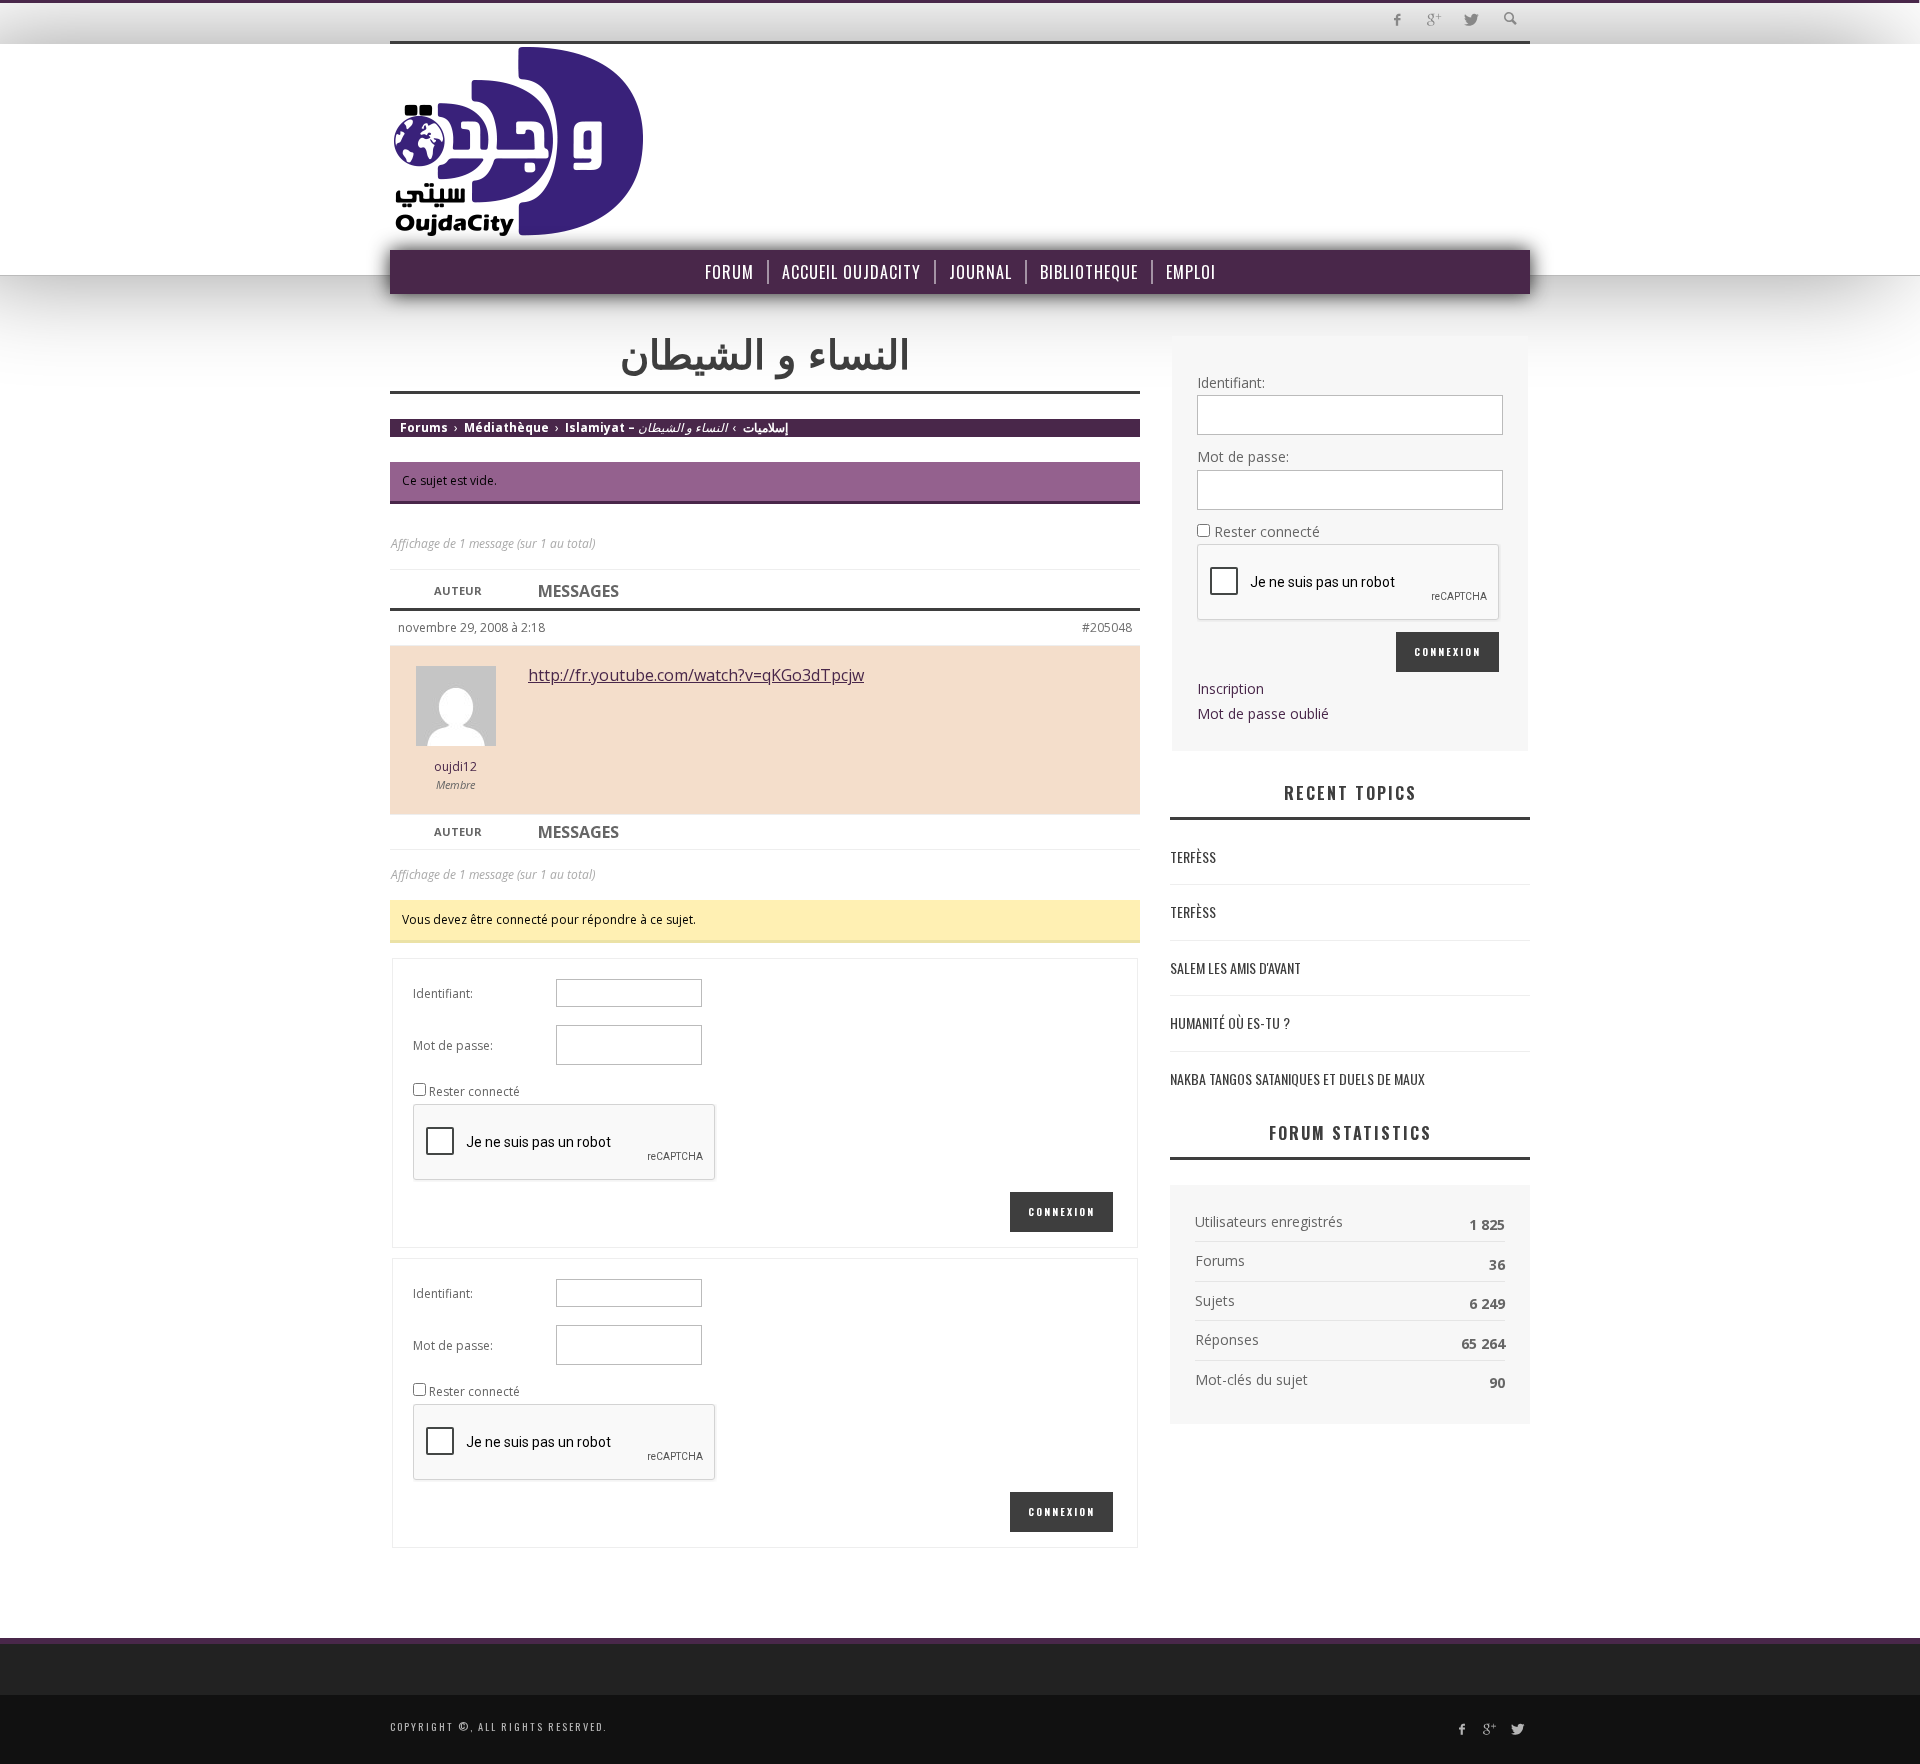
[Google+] (1433, 20)
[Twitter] (1470, 20)
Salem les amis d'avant (1235, 967)
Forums (424, 427)
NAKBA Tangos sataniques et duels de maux (1297, 1078)
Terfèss (1193, 856)
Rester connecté (474, 1091)
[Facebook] (1396, 20)
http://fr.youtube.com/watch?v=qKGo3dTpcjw (696, 675)
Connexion (1061, 1211)
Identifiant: (443, 993)
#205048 (1107, 627)
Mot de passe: (453, 1045)
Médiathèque (506, 427)
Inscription (1230, 688)
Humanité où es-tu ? (1230, 1022)
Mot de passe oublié (1263, 713)
